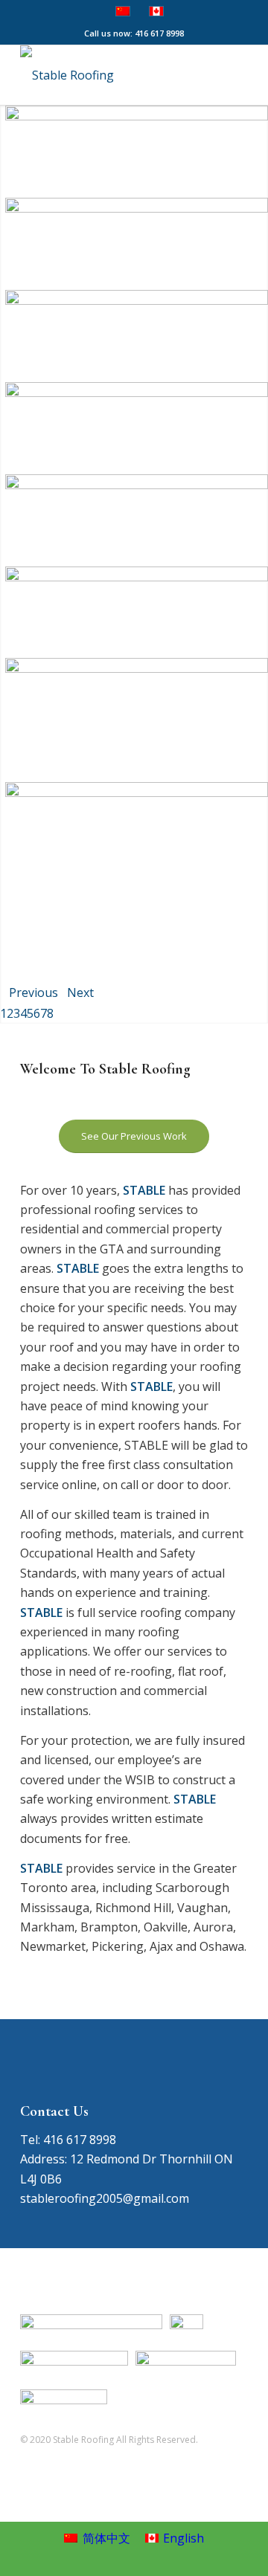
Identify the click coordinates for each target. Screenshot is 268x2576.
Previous (33, 992)
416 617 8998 (159, 33)
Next (80, 992)
